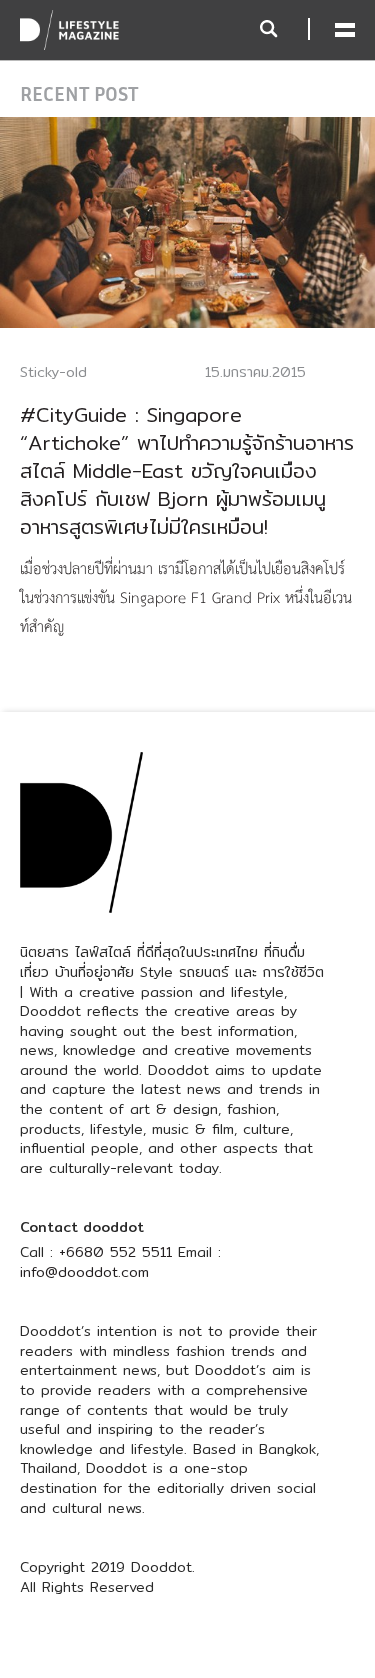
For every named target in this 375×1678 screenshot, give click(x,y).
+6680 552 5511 (115, 1252)
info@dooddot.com (84, 1272)
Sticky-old (53, 372)
